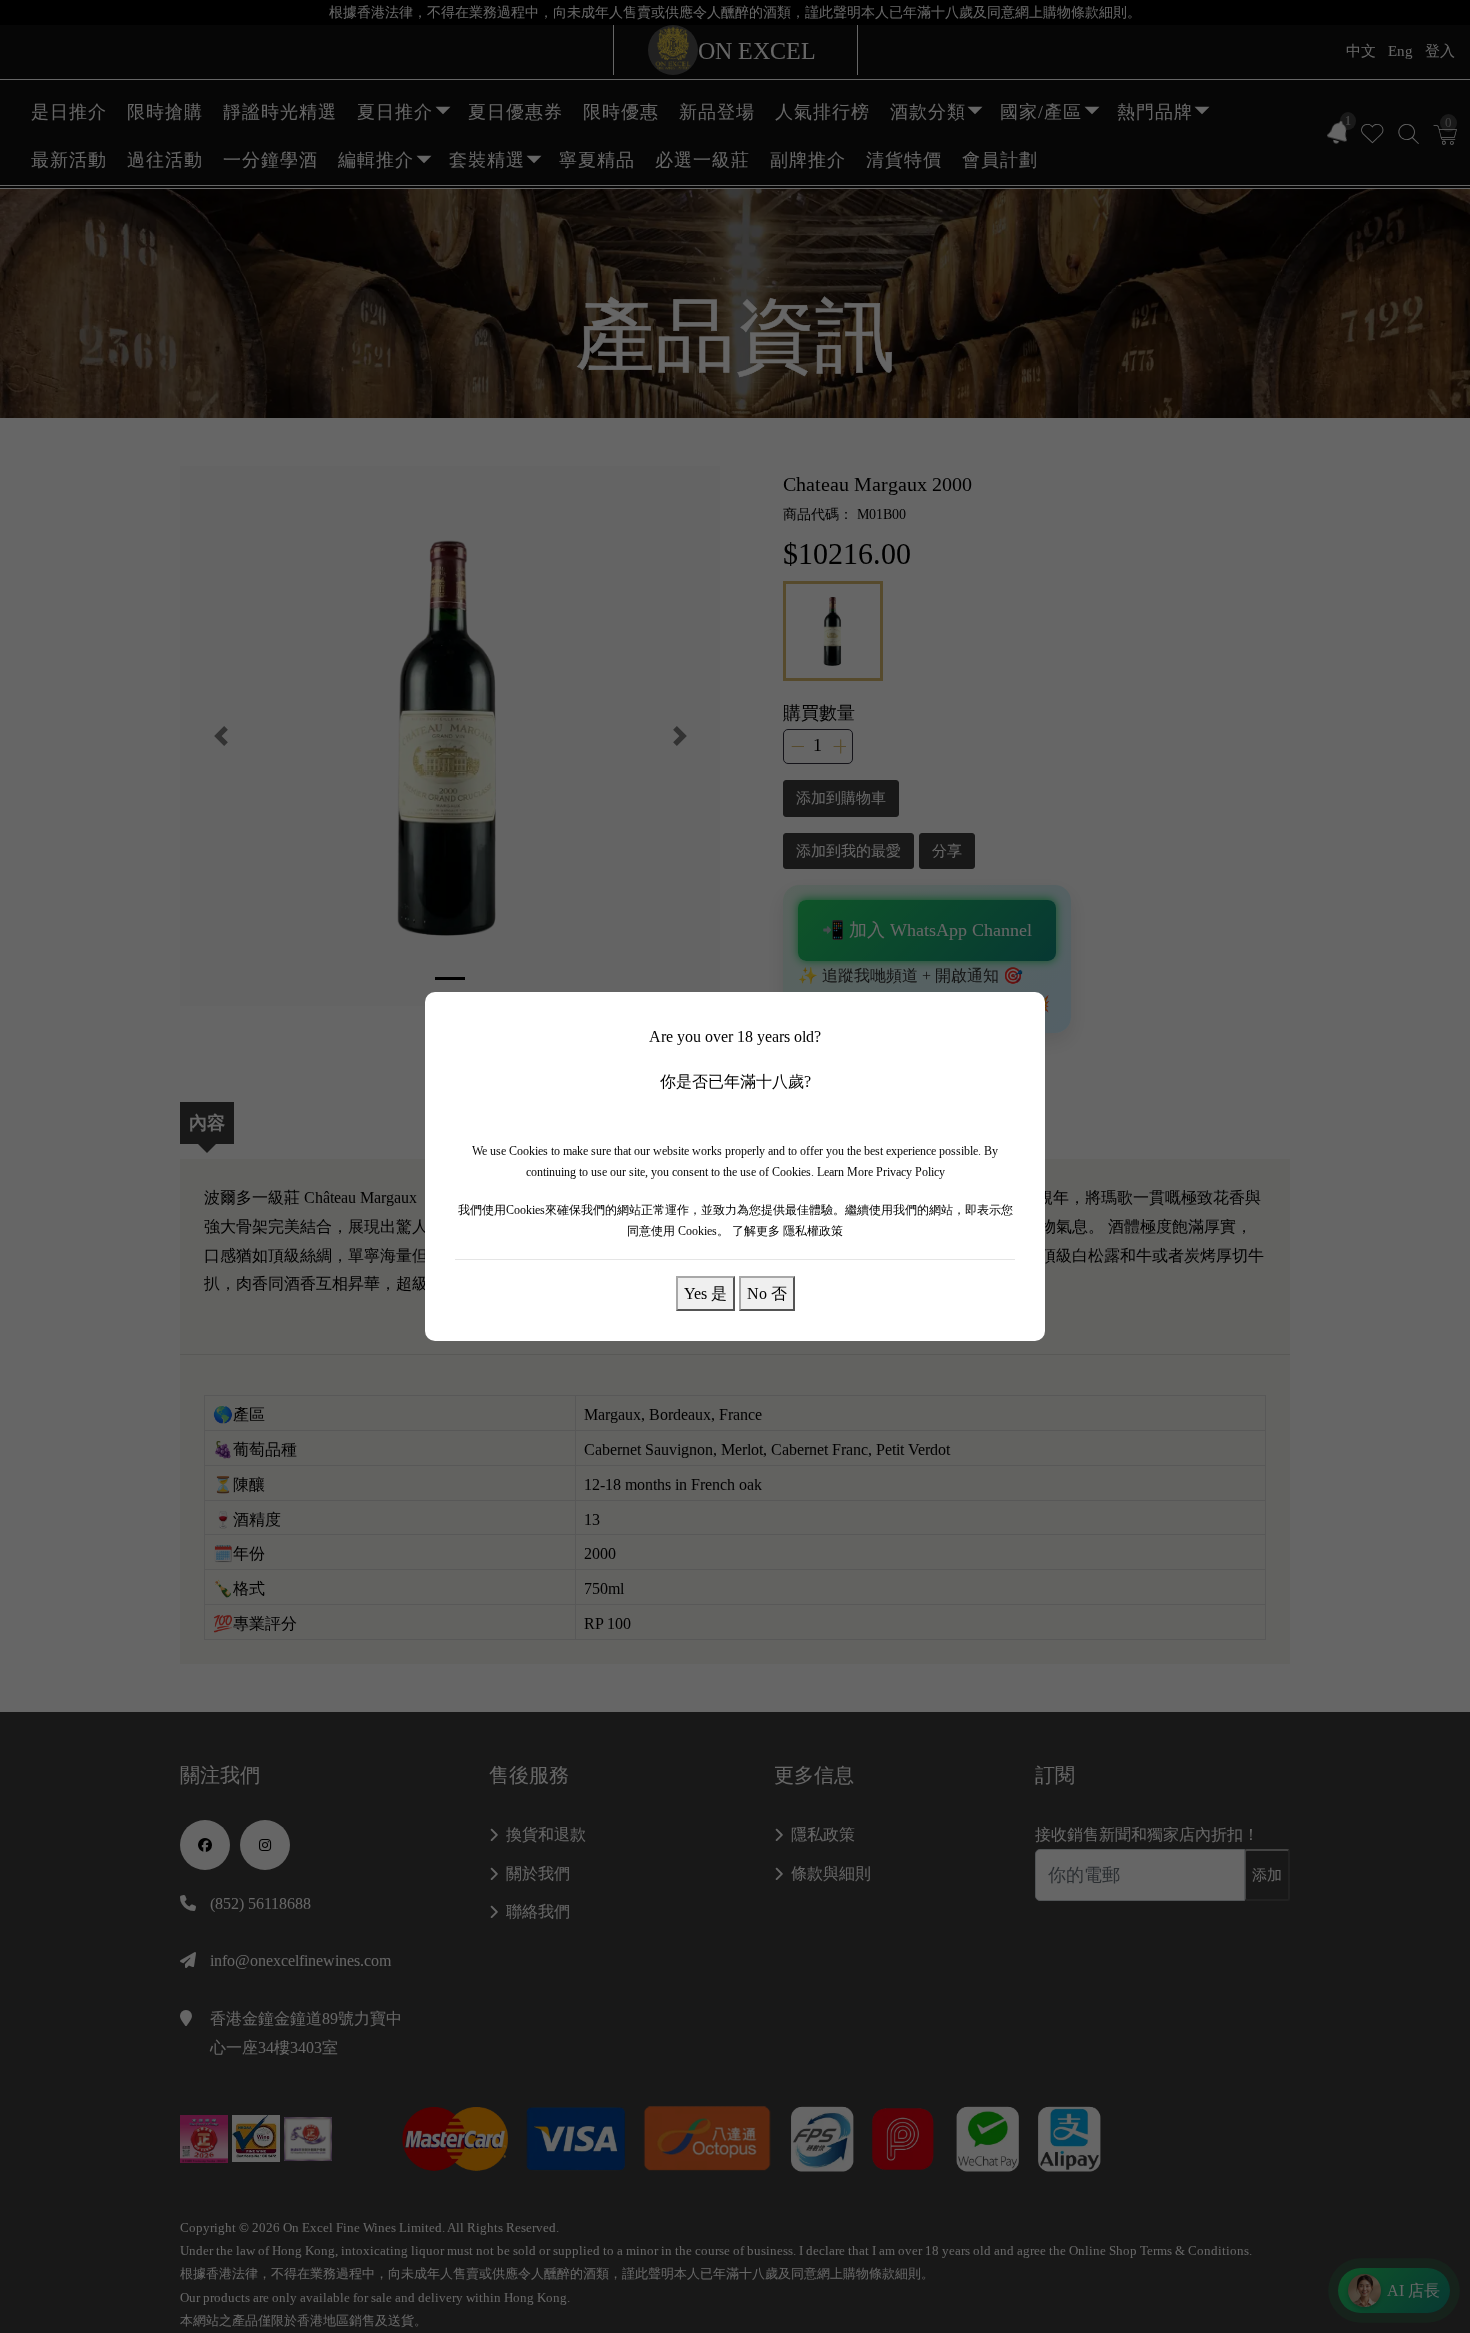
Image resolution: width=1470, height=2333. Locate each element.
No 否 (767, 1293)
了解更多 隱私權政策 (787, 1231)
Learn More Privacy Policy (881, 1172)
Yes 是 (705, 1293)
